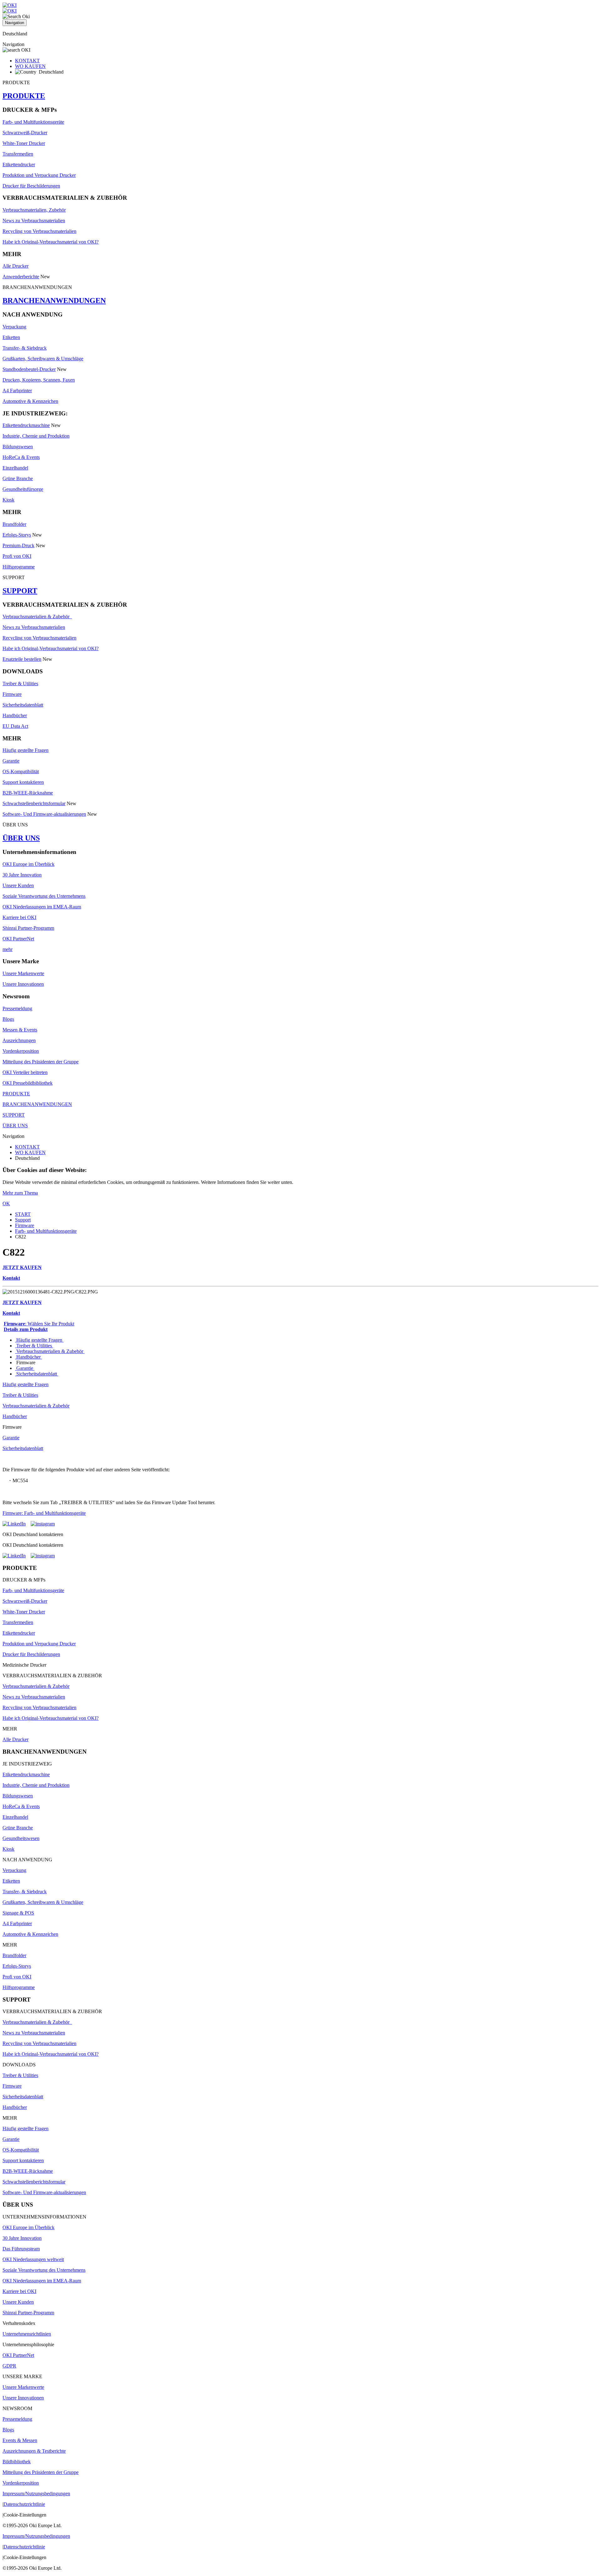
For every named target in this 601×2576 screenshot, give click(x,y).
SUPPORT (20, 591)
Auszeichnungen (19, 1040)
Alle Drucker (15, 266)
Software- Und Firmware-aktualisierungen (44, 814)
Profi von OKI (17, 556)
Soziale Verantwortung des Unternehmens (44, 896)
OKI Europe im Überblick (28, 864)
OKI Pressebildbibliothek (28, 1083)
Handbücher (15, 715)
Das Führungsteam (21, 2249)
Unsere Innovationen (23, 984)
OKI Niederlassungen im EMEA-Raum (42, 907)
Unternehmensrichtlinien (27, 2334)
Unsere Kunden (18, 885)
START (23, 1214)
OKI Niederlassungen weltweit (33, 2259)
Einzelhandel (15, 468)
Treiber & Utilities (20, 684)
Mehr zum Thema (20, 1193)
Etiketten (11, 337)
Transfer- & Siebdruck (25, 348)
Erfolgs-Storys (17, 535)
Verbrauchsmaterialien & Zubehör (37, 617)
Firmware (12, 694)
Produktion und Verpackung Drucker (39, 175)
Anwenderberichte (21, 277)
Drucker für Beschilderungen (31, 186)
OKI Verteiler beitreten (25, 1072)
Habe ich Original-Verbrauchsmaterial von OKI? (51, 242)
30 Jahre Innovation (22, 875)
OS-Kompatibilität (21, 771)
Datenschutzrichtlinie (24, 2504)
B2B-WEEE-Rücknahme (28, 793)
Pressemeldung (17, 1008)
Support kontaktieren (23, 782)
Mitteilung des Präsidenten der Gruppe (41, 1062)
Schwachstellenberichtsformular (34, 803)
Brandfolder (14, 524)
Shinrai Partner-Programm (28, 928)
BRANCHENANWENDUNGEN (54, 301)
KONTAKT (27, 61)
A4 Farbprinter (17, 391)
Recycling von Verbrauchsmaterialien (39, 231)
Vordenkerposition (21, 1051)
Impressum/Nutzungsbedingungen (36, 2494)
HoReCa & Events (21, 457)
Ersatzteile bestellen (22, 659)
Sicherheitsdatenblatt (23, 705)
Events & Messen (20, 2440)
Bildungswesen (18, 447)
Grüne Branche (18, 478)
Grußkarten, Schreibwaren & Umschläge (43, 359)
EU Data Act (15, 726)
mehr (8, 949)
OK (6, 1203)
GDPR (9, 2366)
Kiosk (8, 500)
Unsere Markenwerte (23, 973)
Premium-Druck (18, 545)
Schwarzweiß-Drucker (25, 133)
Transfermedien (18, 154)
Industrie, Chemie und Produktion (36, 436)
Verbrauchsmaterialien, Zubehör (34, 210)
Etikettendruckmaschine (26, 425)
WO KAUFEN (30, 66)
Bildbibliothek (17, 2462)
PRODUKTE (24, 96)
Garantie (11, 761)
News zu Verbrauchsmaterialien (34, 221)
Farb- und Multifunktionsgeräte (33, 122)
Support (23, 1220)
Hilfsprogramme (19, 567)
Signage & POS (18, 1913)
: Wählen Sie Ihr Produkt (39, 1324)
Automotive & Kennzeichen (30, 401)
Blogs (8, 1019)
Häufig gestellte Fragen (26, 750)
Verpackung (14, 327)
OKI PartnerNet (18, 939)
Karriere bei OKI (19, 917)
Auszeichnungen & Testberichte (34, 2451)
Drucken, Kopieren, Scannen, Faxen (39, 380)
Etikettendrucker (19, 165)
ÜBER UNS (21, 838)
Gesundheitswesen (21, 1838)
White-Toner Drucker (24, 143)
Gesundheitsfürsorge (23, 489)
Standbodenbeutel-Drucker (29, 369)
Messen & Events (20, 1030)
